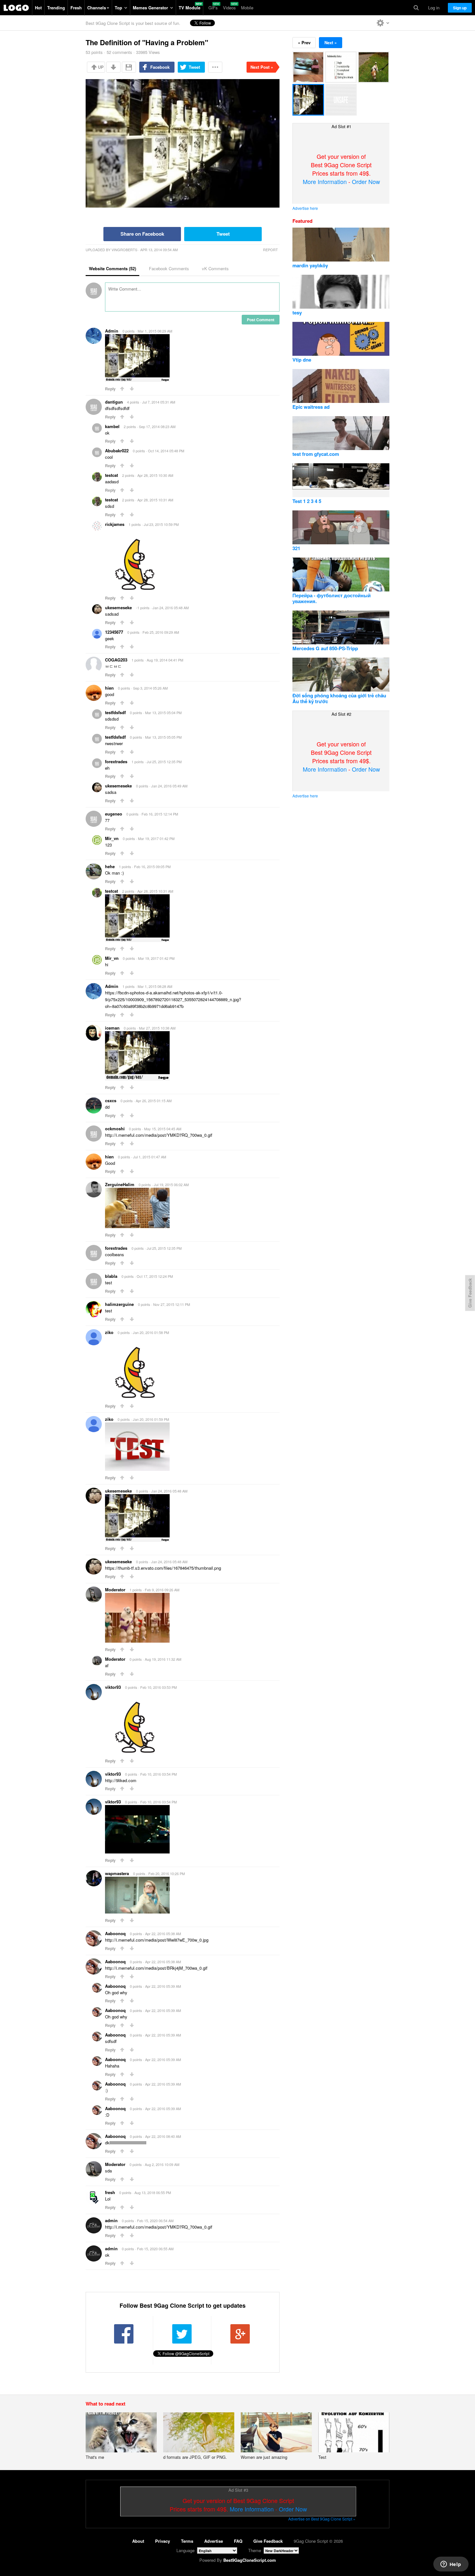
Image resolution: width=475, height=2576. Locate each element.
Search (416, 8)
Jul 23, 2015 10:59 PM (161, 524)
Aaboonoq (115, 1933)
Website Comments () (112, 268)
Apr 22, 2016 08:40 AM (163, 2136)
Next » (331, 42)
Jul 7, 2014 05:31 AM (159, 402)
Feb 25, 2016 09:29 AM (161, 632)
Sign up (460, 8)
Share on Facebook (142, 234)
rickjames (115, 524)
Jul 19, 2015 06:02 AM (171, 1185)
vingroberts (124, 250)
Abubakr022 (117, 451)
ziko (109, 1332)
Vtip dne (302, 360)
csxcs (111, 1100)
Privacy (163, 2541)
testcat (111, 475)
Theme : (256, 2550)
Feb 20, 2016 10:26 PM (167, 1873)
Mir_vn (112, 838)
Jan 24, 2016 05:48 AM (171, 608)
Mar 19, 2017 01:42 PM (156, 838)
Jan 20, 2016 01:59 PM (151, 1419)
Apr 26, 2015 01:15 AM (154, 1101)
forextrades (116, 761)
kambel (112, 426)
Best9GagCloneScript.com (250, 2560)
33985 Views (148, 52)
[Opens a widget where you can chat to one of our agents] (451, 2565)
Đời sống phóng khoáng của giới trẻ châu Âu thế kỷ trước (339, 698)
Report (270, 250)
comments (119, 52)
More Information (325, 181)
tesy (297, 313)
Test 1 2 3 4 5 (307, 501)
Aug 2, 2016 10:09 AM (162, 2164)
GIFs (213, 8)
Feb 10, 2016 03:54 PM (158, 1774)
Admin (112, 331)
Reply (110, 389)
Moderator (115, 1590)
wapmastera (117, 1873)
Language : (187, 2550)
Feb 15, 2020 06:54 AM (155, 2221)
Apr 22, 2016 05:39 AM (163, 1986)
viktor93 (113, 1687)
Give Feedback (268, 2541)
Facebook (160, 67)
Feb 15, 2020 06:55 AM (155, 2249)
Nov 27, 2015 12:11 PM (172, 1304)
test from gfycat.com (316, 454)
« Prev (304, 42)
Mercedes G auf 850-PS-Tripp (325, 648)
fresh (110, 2192)
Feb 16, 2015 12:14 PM (160, 814)
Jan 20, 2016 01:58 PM (151, 1332)
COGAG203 (116, 660)
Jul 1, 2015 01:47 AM (150, 1157)
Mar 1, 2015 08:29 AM (155, 331)
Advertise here (305, 208)
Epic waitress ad (311, 407)
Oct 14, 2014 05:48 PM (166, 451)
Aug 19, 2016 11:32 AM (163, 1659)
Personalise (383, 23)
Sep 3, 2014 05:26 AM (150, 688)
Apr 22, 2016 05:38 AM (163, 1934)
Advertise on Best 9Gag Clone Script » (322, 2519)
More (215, 67)
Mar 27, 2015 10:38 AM (157, 1028)
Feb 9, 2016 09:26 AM (162, 1590)
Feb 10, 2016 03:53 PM (158, 1687)
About (138, 2541)
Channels (97, 8)
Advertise (214, 2541)
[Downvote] (113, 67)
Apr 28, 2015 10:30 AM (155, 475)
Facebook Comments (169, 268)
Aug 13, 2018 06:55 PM (153, 2192)
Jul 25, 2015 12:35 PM (164, 762)
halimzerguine (119, 1304)
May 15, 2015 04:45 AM (163, 1129)
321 (296, 548)
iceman (112, 1028)
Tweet (194, 67)
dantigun (114, 402)
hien (109, 688)
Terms (187, 2541)
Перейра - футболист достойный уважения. (332, 598)
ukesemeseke (118, 607)
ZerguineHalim (120, 1184)
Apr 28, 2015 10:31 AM (155, 500)
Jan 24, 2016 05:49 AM (169, 786)
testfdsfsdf (115, 712)
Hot (38, 8)
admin (111, 2220)
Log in (434, 8)
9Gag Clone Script (16, 8)
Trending (56, 8)
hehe (110, 866)
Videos (229, 8)
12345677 (114, 632)
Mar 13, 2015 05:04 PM (163, 713)
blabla (111, 1276)
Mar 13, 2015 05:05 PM (163, 737)
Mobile (247, 8)
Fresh (76, 8)
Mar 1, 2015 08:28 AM (155, 986)
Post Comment (261, 320)
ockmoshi (115, 1129)
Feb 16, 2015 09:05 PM (152, 867)
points (94, 52)
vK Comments (215, 268)
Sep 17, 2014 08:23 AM (157, 426)
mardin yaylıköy (310, 265)
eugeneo (114, 814)
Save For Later (129, 67)
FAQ (238, 2541)
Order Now (366, 181)
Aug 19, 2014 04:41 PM (165, 660)
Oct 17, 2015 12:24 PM (155, 1276)
